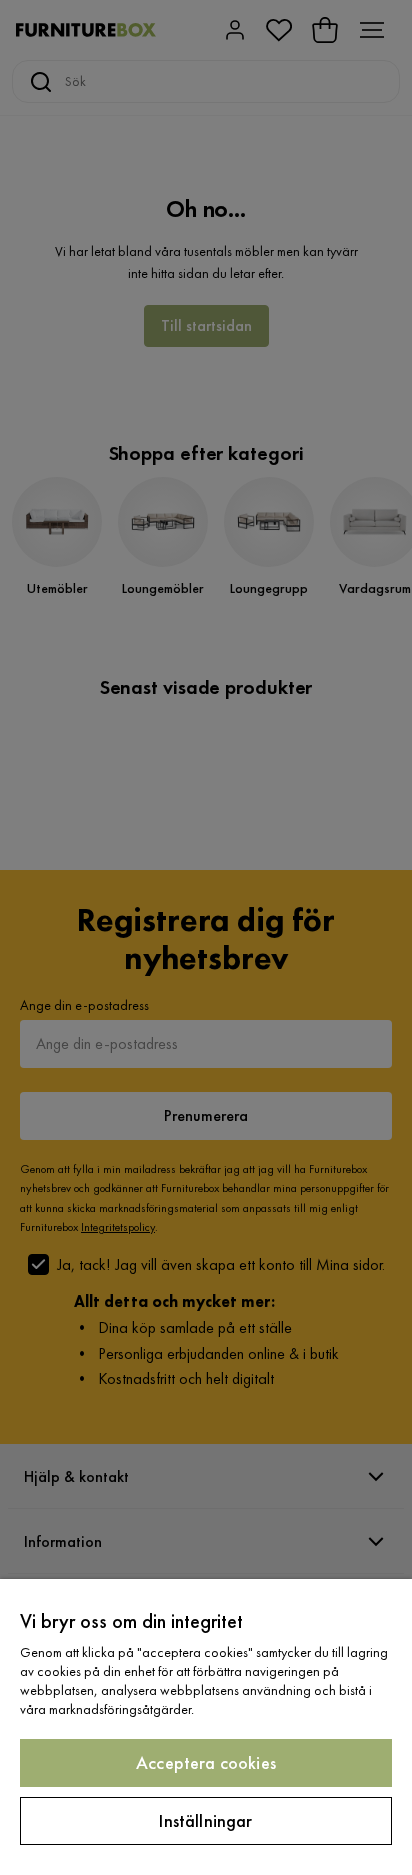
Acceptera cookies (206, 1762)
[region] (206, 1727)
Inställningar (205, 1820)
